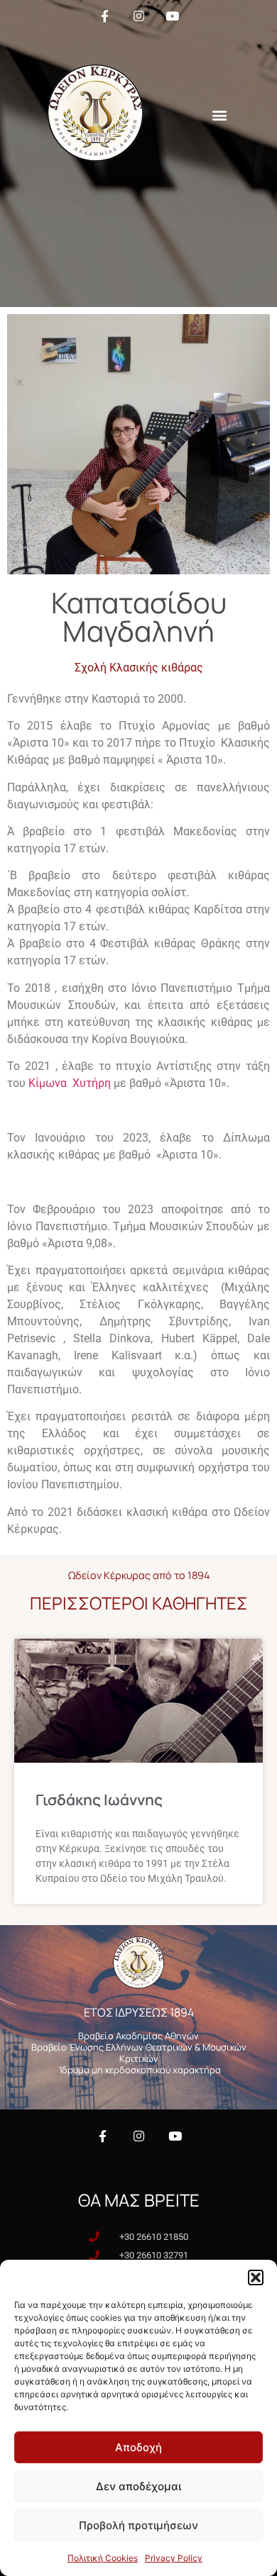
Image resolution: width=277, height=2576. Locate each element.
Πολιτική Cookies (103, 2558)
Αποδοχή (138, 2447)
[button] (256, 2277)
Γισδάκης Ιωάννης (99, 1800)
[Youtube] (175, 2136)
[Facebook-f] (103, 2136)
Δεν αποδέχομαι (138, 2486)
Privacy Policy (174, 2558)
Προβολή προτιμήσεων (138, 2525)
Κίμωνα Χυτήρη (70, 1083)
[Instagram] (139, 2136)
